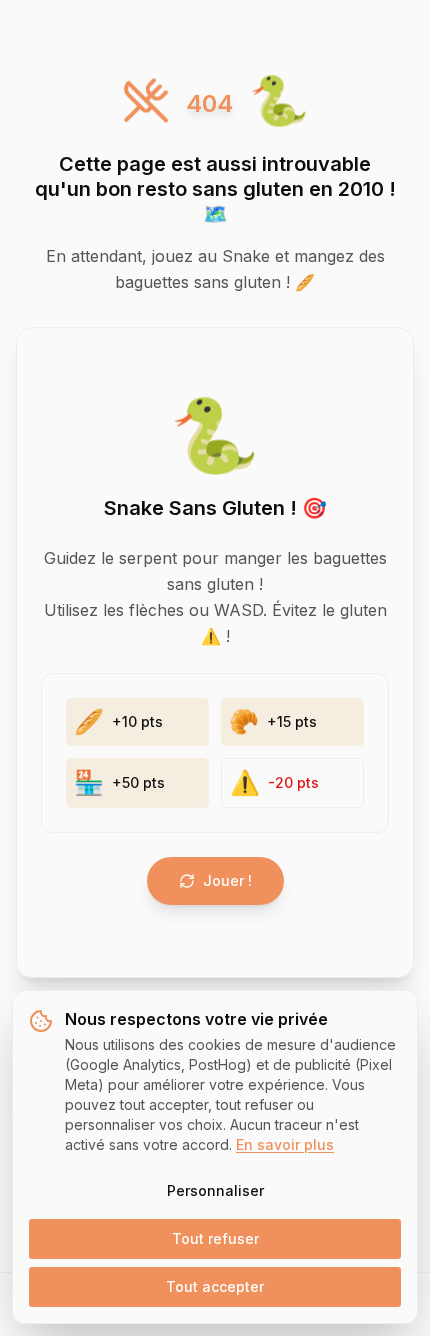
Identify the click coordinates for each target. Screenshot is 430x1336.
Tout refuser (215, 1238)
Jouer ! (227, 880)
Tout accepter (215, 1286)
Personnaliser (215, 1190)
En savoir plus (285, 1144)
